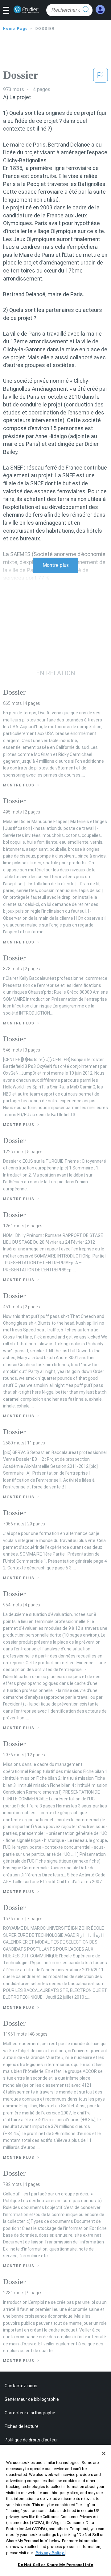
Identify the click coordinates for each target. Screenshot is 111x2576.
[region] (55, 2510)
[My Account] (100, 10)
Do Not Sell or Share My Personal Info (56, 2565)
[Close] (104, 2453)
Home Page (16, 29)
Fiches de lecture (22, 2426)
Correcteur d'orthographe (30, 2413)
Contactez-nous (21, 2386)
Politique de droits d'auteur (31, 2440)
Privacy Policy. (50, 2553)
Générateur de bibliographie (32, 2399)
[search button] (86, 10)
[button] (8, 11)
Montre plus (56, 565)
